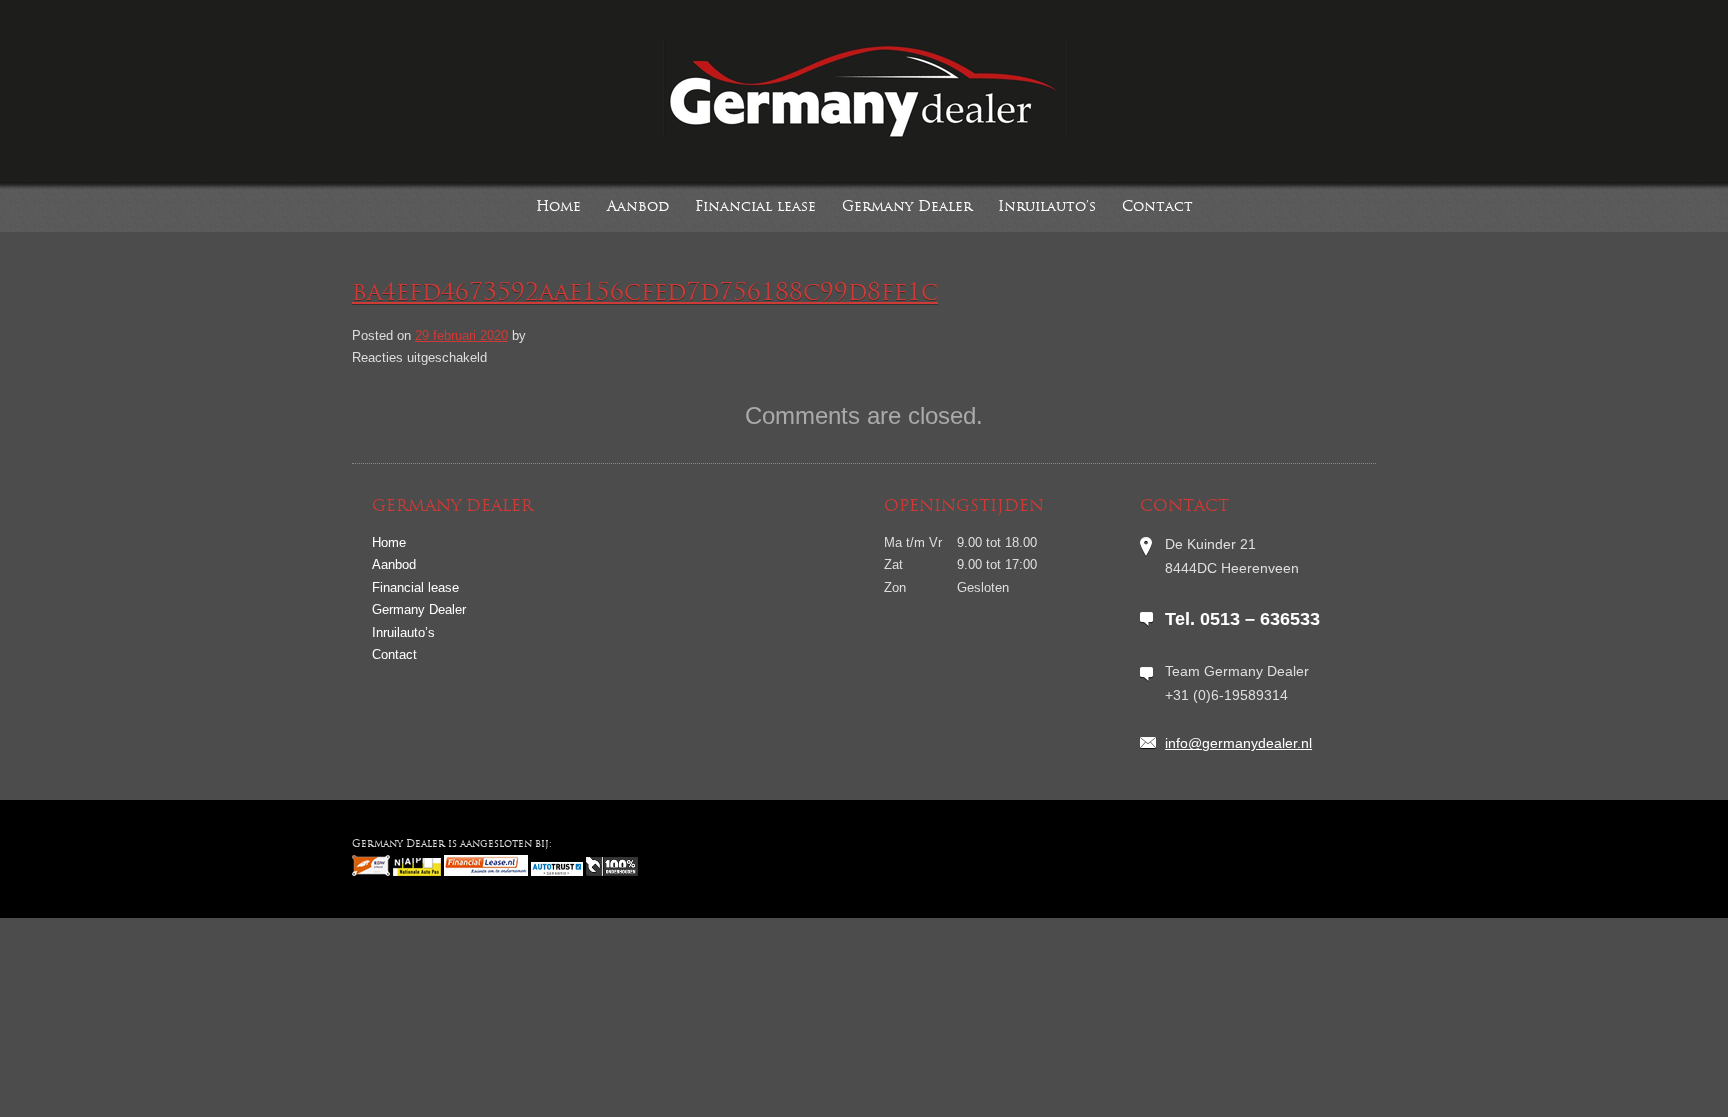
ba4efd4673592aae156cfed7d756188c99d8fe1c (645, 294)
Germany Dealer (907, 207)
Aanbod (638, 207)
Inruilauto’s (1047, 207)
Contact (1157, 207)
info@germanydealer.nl (1238, 743)
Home (558, 207)
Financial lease (755, 207)
